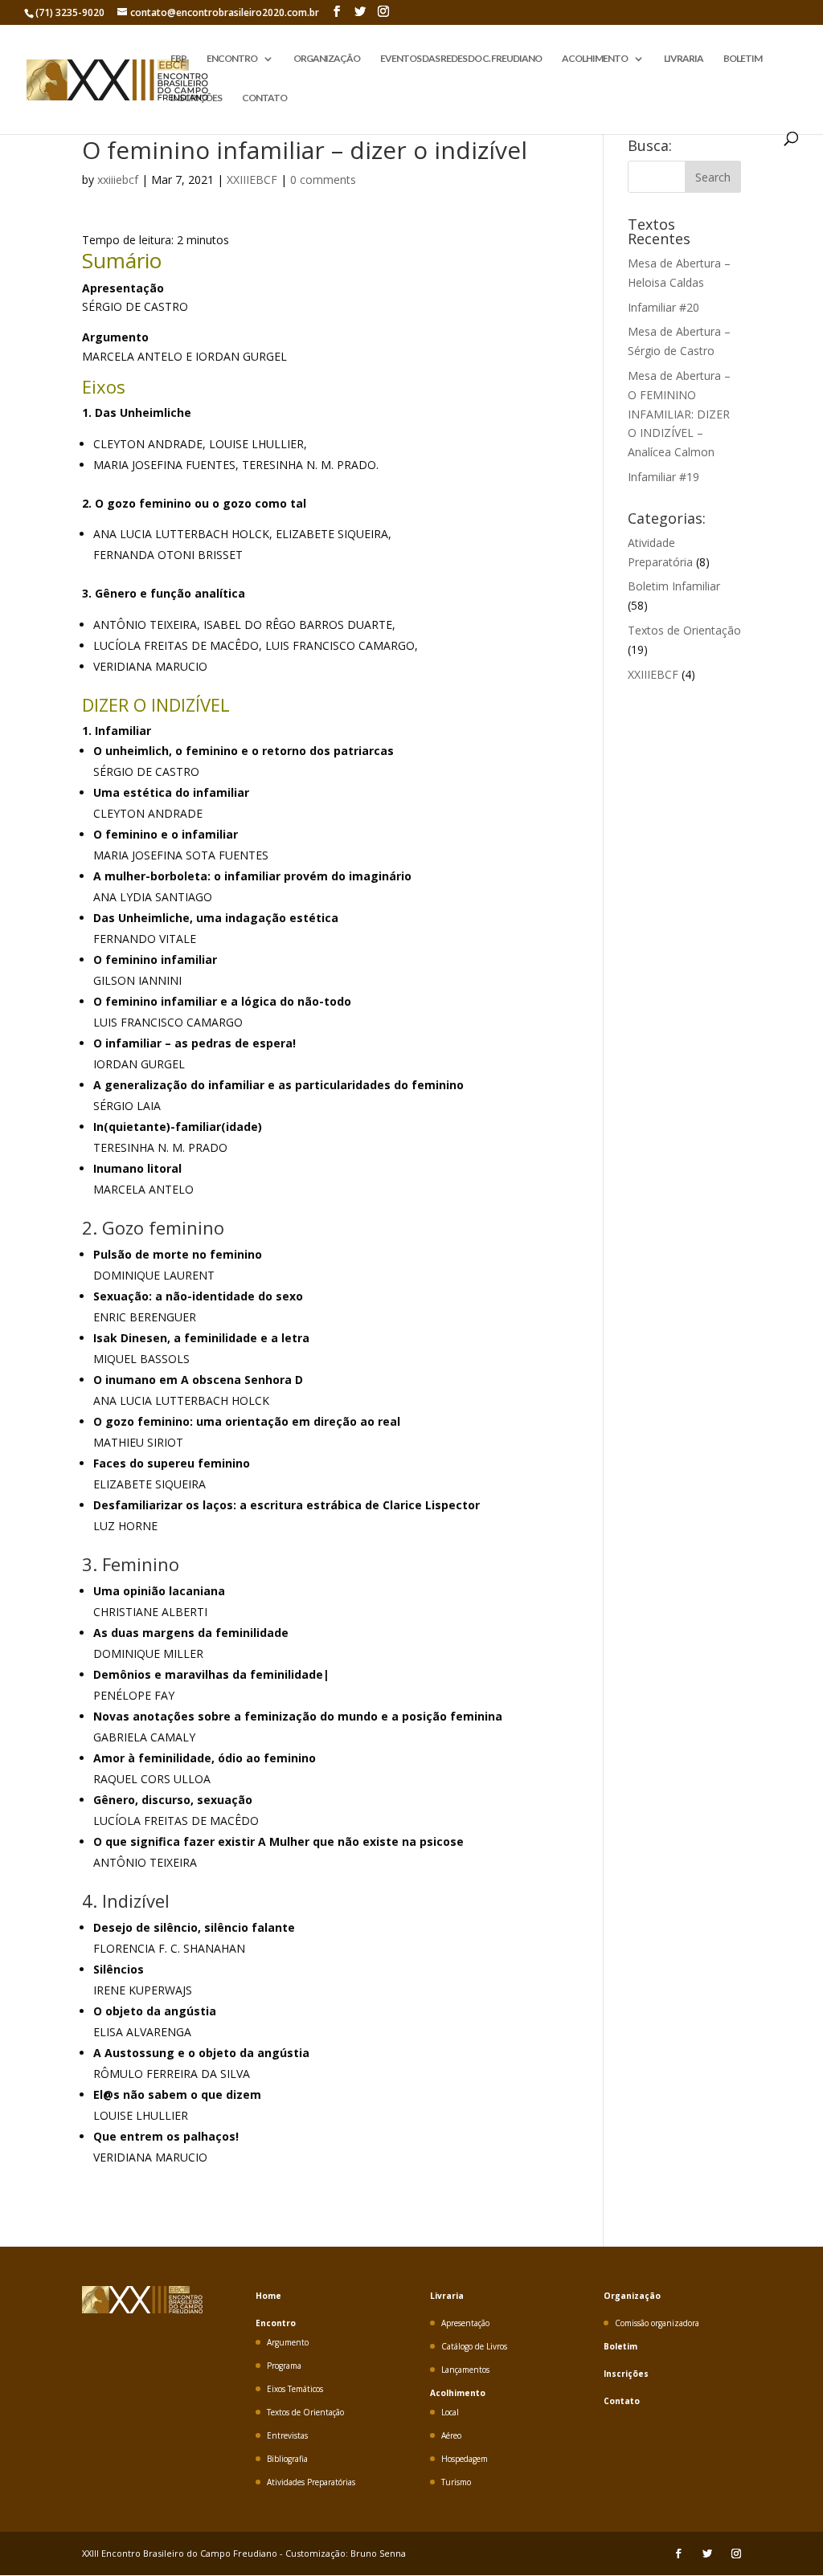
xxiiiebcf (118, 180)
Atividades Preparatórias (311, 2482)
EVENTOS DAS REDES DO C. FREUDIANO (461, 59)
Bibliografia (287, 2459)
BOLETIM (743, 59)
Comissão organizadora (657, 2323)
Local (450, 2412)
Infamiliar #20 (663, 307)
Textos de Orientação (684, 630)
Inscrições (626, 2374)
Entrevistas (287, 2435)
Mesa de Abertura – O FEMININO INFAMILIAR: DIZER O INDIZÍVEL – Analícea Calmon (679, 414)
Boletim (620, 2346)
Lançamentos (465, 2370)
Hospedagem (465, 2459)
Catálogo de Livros (474, 2346)
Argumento (288, 2342)
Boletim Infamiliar (674, 586)
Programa (284, 2366)
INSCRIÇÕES (196, 98)
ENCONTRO (232, 59)
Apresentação (465, 2323)
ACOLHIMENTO (595, 59)
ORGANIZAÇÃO (327, 59)
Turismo (456, 2482)
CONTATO (264, 98)
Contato (622, 2401)
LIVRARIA (684, 59)
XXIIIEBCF (252, 180)
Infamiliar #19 (663, 477)
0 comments (323, 180)
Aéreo (451, 2435)
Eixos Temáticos (295, 2389)
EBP (178, 59)
